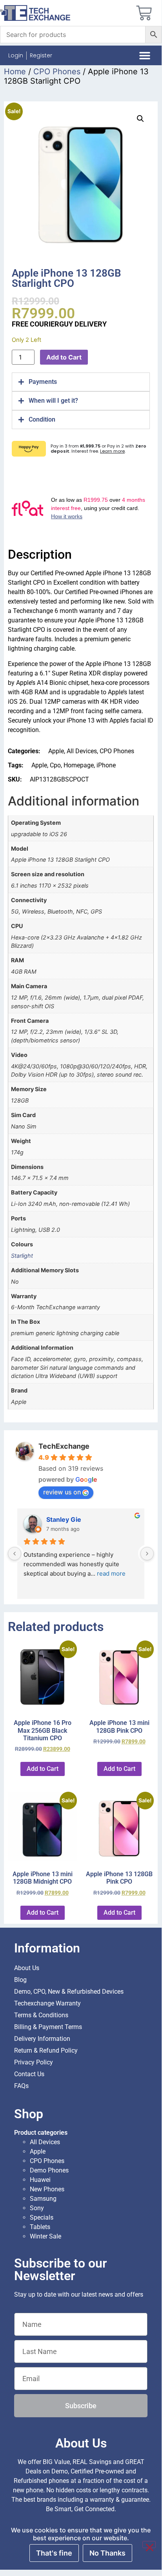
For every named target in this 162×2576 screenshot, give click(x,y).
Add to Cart (64, 357)
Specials (42, 2217)
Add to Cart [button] (43, 1769)
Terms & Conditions (41, 2015)
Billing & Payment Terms (48, 2027)
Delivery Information (42, 2039)
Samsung (43, 2199)
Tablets (40, 2227)
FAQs (21, 2086)
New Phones (47, 2189)
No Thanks (107, 2553)
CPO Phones (57, 72)
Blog (20, 1980)
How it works (67, 516)
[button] (145, 56)
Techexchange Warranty (47, 2003)
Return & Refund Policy (46, 2050)
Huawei (40, 2180)
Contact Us (29, 2074)
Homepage (79, 765)
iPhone (106, 765)
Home (15, 72)
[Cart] (144, 13)
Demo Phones (49, 2170)
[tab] (81, 382)
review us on (62, 1492)
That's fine (54, 2553)
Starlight (22, 1256)
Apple (56, 751)
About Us (27, 1968)
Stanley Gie (64, 1519)
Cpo (55, 765)
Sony (37, 2208)
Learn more (112, 451)
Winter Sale (46, 2236)
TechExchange (64, 1446)
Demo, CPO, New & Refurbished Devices (69, 1992)
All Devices (82, 751)
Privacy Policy (34, 2062)
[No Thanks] (149, 2545)
